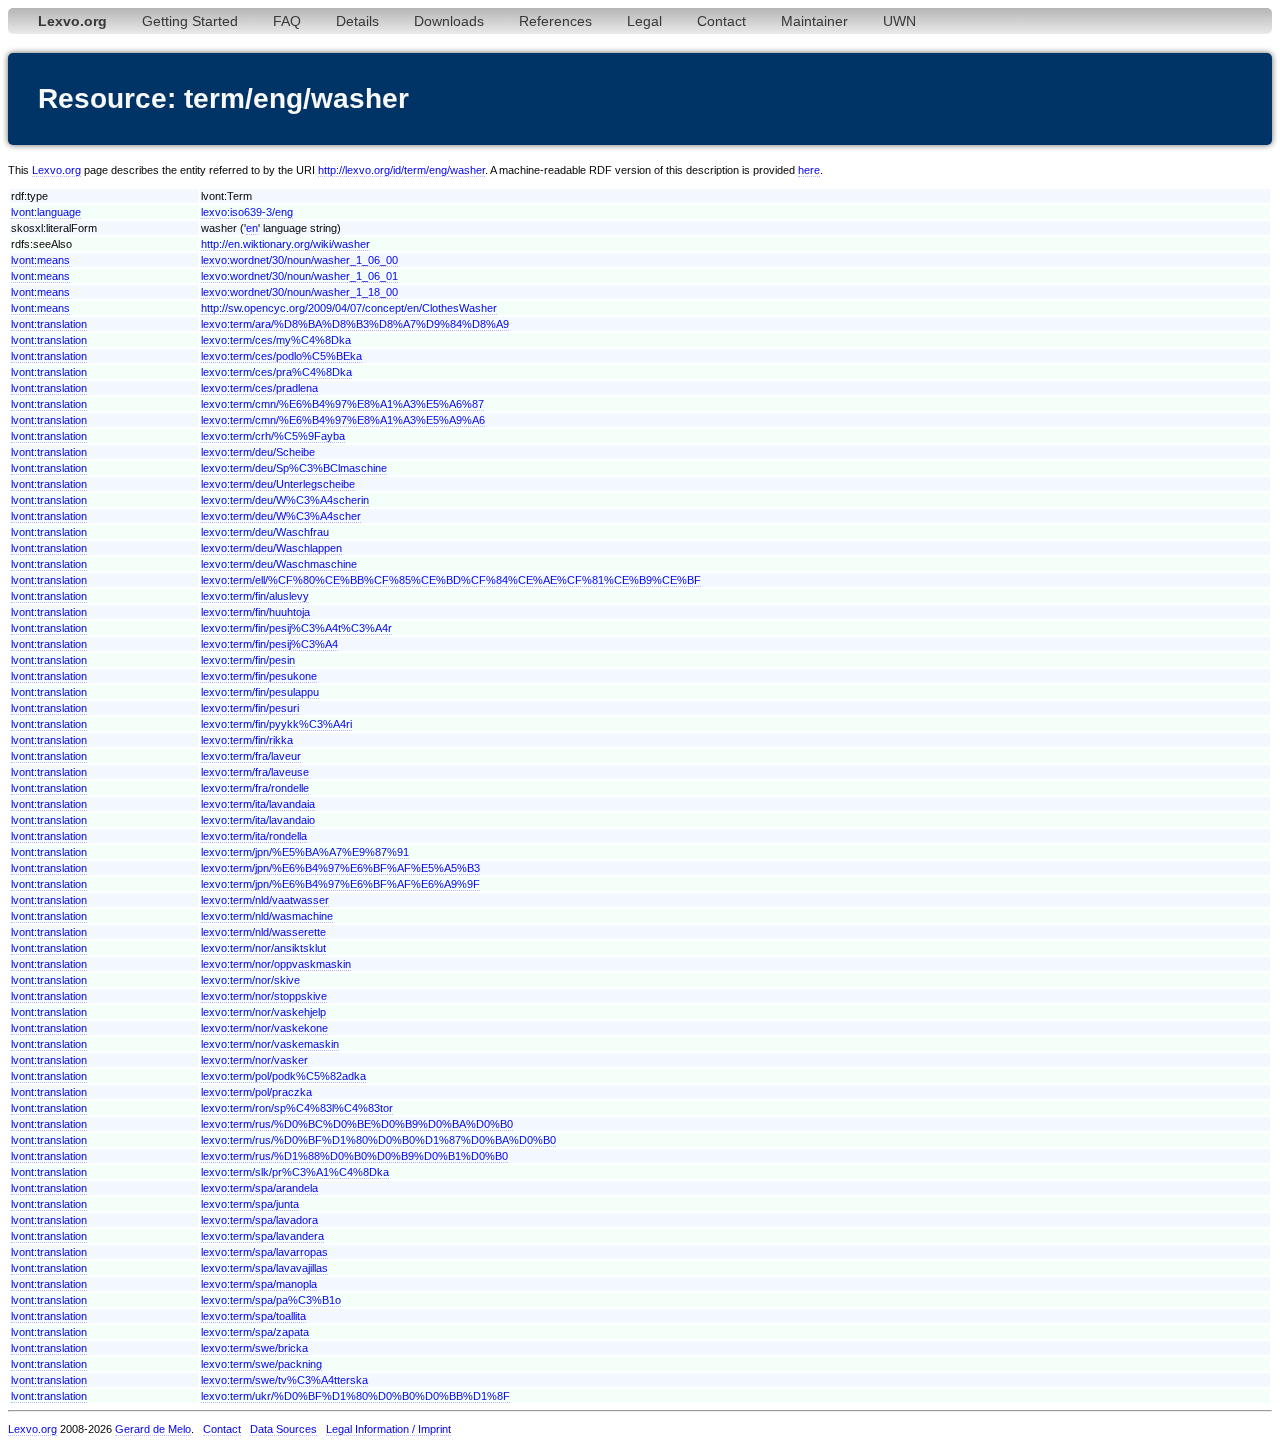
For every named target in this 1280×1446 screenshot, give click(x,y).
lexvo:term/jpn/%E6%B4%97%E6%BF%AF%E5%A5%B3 (340, 868)
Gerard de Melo (153, 1429)
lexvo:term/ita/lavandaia (258, 804)
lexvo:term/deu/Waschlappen (271, 548)
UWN (899, 21)
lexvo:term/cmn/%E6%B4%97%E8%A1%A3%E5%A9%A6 (343, 420)
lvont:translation (49, 324)
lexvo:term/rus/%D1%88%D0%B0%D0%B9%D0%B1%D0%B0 (354, 1156)
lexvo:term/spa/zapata (255, 1332)
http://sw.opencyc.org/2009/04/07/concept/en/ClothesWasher (349, 308)
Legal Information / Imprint (388, 1429)
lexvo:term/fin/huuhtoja (255, 612)
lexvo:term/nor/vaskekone (264, 1028)
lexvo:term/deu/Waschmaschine (279, 564)
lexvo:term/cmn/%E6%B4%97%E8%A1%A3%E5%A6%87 (342, 404)
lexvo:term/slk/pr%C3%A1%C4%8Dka (295, 1172)
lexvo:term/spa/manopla (259, 1284)
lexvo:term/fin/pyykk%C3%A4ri (276, 724)
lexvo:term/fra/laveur (251, 756)
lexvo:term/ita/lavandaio (258, 820)
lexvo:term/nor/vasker (254, 1060)
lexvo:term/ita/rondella (254, 836)
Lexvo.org (56, 170)
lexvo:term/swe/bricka (254, 1348)
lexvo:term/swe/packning (261, 1364)
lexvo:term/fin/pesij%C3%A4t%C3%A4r (296, 628)
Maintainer (814, 21)
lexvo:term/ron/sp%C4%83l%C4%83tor (297, 1108)
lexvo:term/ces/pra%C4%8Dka (276, 372)
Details (357, 21)
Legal (644, 21)
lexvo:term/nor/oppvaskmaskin (276, 964)
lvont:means (40, 260)
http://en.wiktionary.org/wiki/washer (285, 244)
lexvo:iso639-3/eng (247, 212)
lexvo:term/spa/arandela (259, 1188)
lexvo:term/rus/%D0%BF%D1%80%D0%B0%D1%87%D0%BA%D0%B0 (378, 1140)
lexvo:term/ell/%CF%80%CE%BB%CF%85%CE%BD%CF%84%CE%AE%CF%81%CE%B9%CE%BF (451, 580)
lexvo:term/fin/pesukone (259, 676)
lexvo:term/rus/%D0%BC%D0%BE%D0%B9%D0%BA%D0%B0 (357, 1124)
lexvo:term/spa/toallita (253, 1316)
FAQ (287, 21)
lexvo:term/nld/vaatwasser (265, 900)
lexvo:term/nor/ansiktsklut (263, 948)
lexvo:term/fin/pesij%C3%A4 (269, 644)
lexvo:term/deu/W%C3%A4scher (281, 516)
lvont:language (46, 212)
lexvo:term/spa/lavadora (259, 1220)
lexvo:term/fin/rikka (247, 740)
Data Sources (283, 1429)
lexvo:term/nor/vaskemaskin (270, 1044)
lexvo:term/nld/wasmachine (267, 916)
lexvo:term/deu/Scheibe (258, 452)
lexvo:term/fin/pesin (248, 660)
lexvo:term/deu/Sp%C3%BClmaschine (294, 468)
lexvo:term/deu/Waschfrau (265, 532)
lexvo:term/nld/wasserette (263, 932)
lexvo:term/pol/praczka (256, 1092)
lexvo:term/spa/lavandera (262, 1236)
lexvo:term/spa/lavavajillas (264, 1268)
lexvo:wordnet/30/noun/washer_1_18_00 (299, 292)
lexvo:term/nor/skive (250, 980)
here (809, 170)
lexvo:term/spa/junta (250, 1204)
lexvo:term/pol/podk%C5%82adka (283, 1076)
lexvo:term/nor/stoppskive (264, 996)
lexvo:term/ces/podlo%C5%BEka (281, 356)
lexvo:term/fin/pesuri (250, 708)
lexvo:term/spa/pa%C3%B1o (271, 1300)
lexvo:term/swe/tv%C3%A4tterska (284, 1380)
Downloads (449, 21)
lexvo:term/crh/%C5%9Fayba (273, 436)
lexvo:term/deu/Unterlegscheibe (278, 484)
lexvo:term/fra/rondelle (255, 788)
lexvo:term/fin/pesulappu (260, 692)
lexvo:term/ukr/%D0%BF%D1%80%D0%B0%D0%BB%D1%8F (355, 1396)
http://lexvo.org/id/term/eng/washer (401, 170)
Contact (721, 21)
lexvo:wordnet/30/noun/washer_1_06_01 (299, 276)
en (252, 228)
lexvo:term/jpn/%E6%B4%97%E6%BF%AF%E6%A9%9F (340, 884)
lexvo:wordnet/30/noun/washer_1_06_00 (299, 260)
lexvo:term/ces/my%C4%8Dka (276, 340)
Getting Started (190, 21)
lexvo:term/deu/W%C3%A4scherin (285, 500)
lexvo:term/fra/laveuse (255, 772)
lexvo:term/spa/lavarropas (264, 1252)
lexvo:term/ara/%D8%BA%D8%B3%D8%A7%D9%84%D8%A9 (355, 324)
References (555, 21)
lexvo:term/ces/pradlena (259, 388)
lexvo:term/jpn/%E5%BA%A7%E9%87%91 (305, 852)
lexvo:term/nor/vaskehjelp (263, 1012)
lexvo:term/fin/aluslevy (255, 596)
